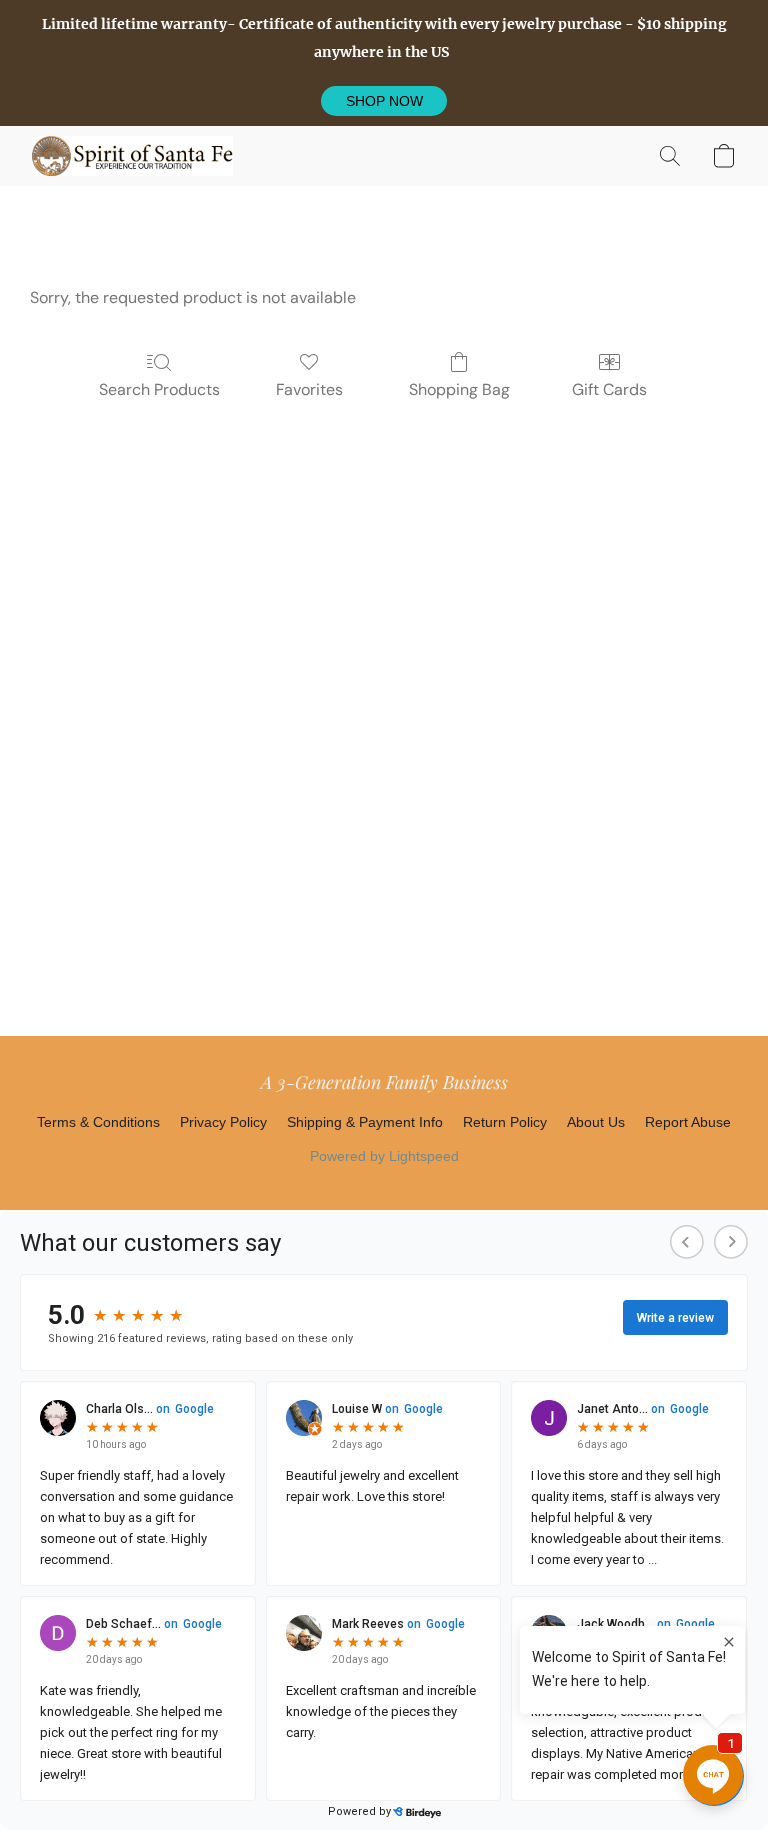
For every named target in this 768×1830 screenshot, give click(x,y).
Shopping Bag (459, 389)
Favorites (309, 389)
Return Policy (505, 1122)
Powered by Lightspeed (384, 1156)
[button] (384, 101)
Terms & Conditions (98, 1122)
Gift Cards (609, 389)
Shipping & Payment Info (365, 1122)
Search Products (159, 389)
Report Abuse (688, 1122)
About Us (596, 1122)
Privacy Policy (223, 1122)
